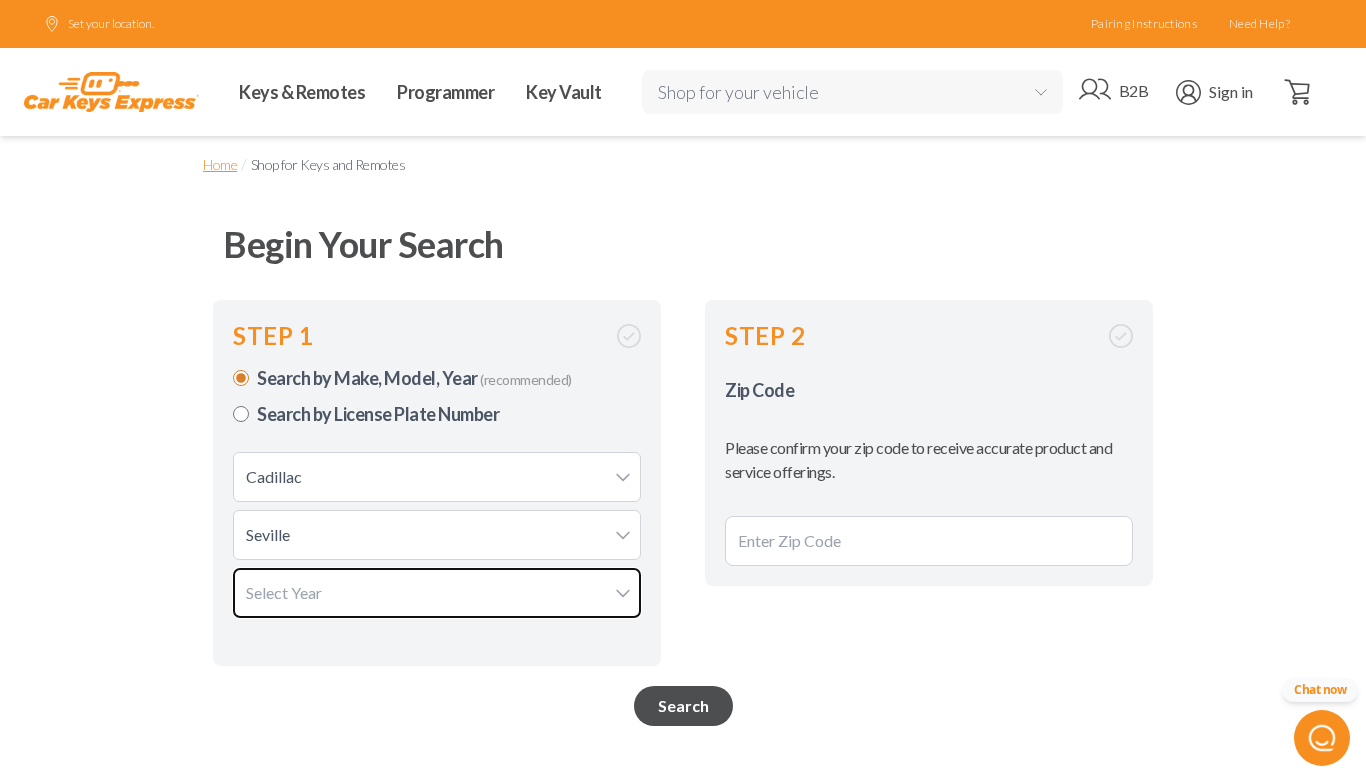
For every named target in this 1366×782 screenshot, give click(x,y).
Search (683, 705)
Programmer (445, 92)
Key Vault (564, 92)
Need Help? (1259, 23)
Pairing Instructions (1144, 23)
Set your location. (111, 23)
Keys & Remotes (302, 92)
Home (220, 164)
